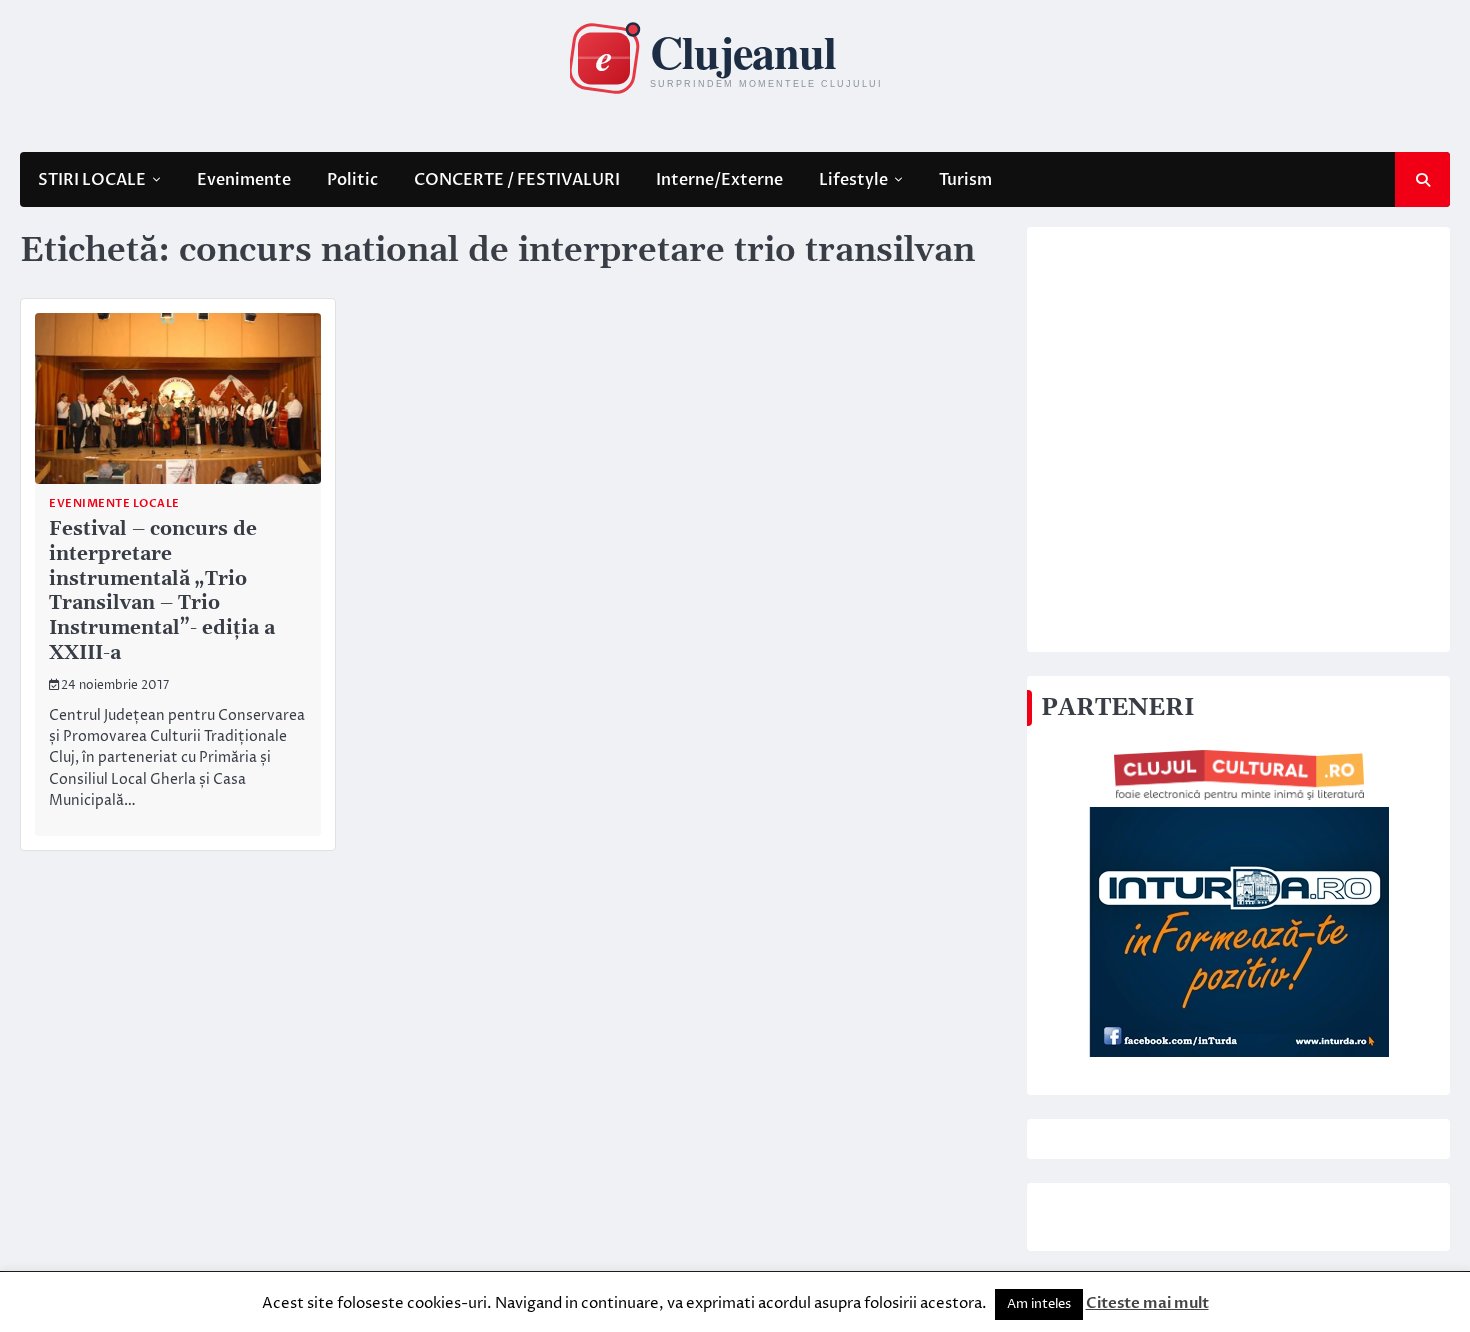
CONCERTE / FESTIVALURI (517, 180)
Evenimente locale (114, 503)
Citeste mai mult (1147, 1303)
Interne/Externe (719, 180)
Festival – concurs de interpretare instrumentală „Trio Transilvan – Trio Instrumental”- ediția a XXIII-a (162, 591)
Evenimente (244, 180)
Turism (965, 180)
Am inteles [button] (1039, 1304)
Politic (352, 180)
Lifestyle (853, 180)
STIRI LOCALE (92, 180)
